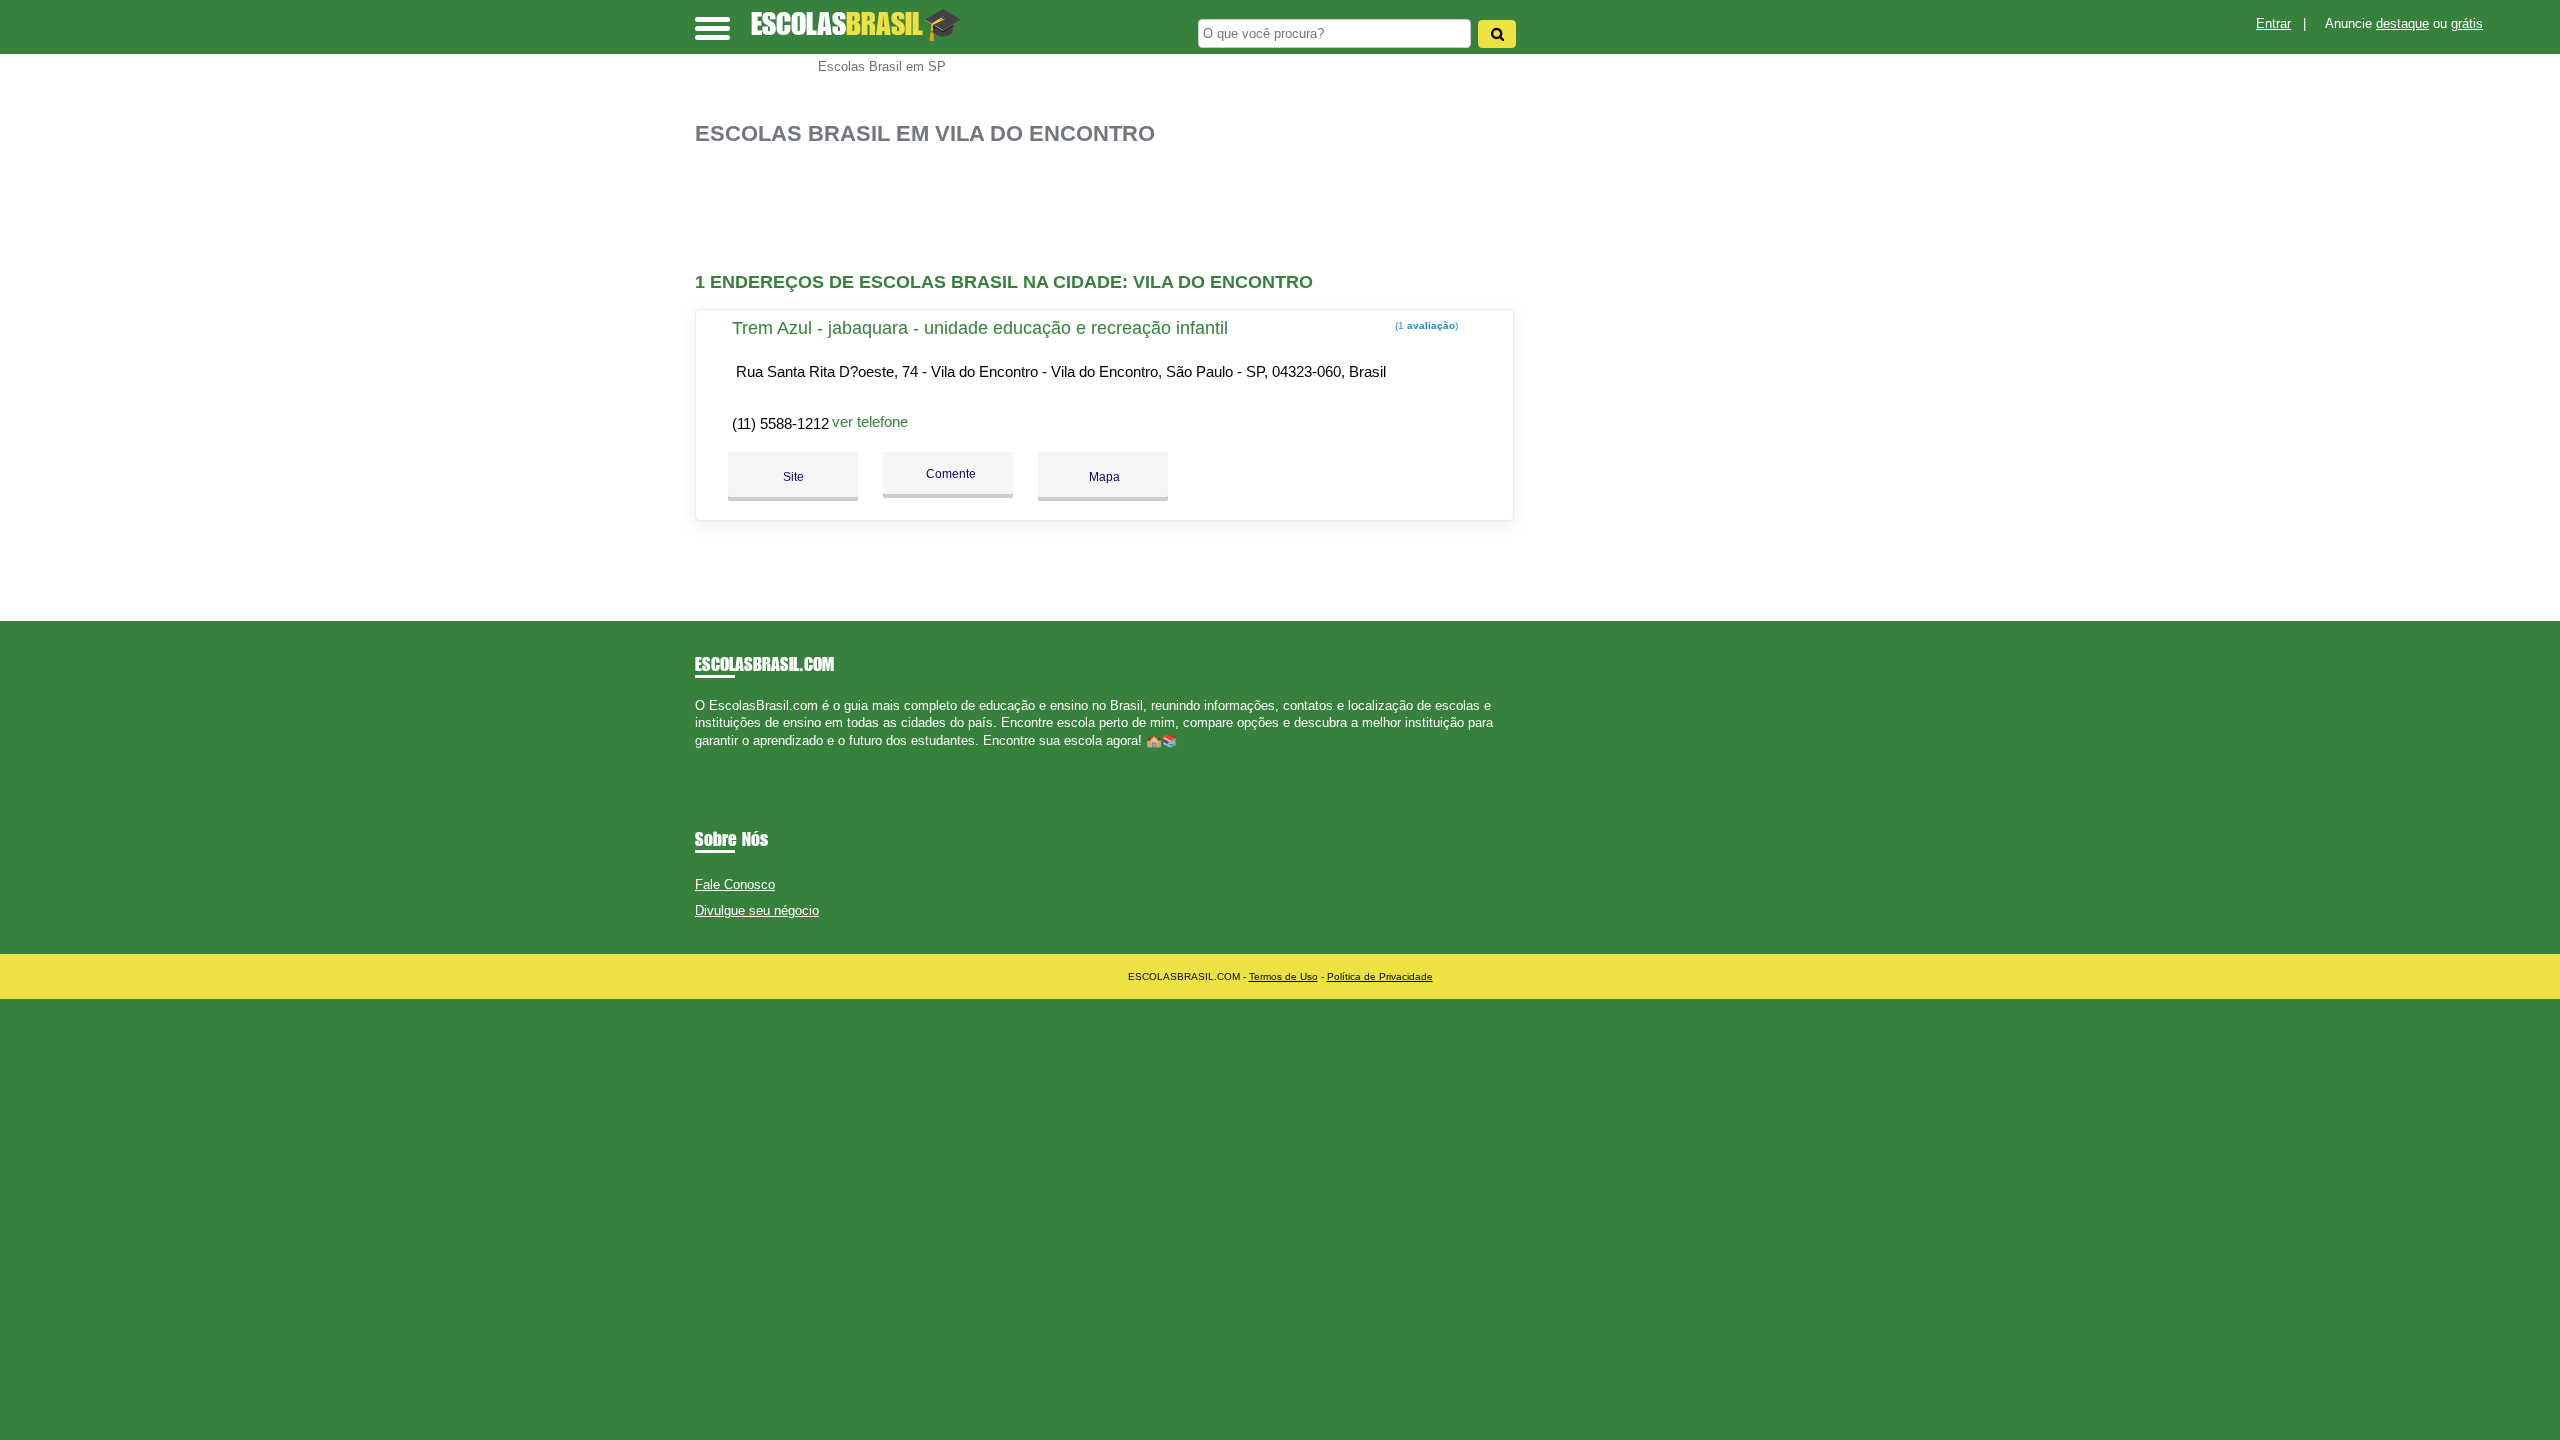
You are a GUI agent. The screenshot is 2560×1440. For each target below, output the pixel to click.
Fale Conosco (735, 884)
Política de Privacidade (1380, 976)
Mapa (1103, 477)
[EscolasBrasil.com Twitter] (708, 757)
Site (793, 477)
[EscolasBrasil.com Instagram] (717, 757)
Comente (949, 474)
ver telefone (870, 421)
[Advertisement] (1115, 209)
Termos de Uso (1283, 976)
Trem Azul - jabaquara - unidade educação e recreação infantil (980, 328)
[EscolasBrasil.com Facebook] (699, 757)
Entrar (2273, 23)
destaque (2402, 23)
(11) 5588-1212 (780, 423)
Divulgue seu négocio (757, 910)
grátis (2467, 23)
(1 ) (1425, 325)
